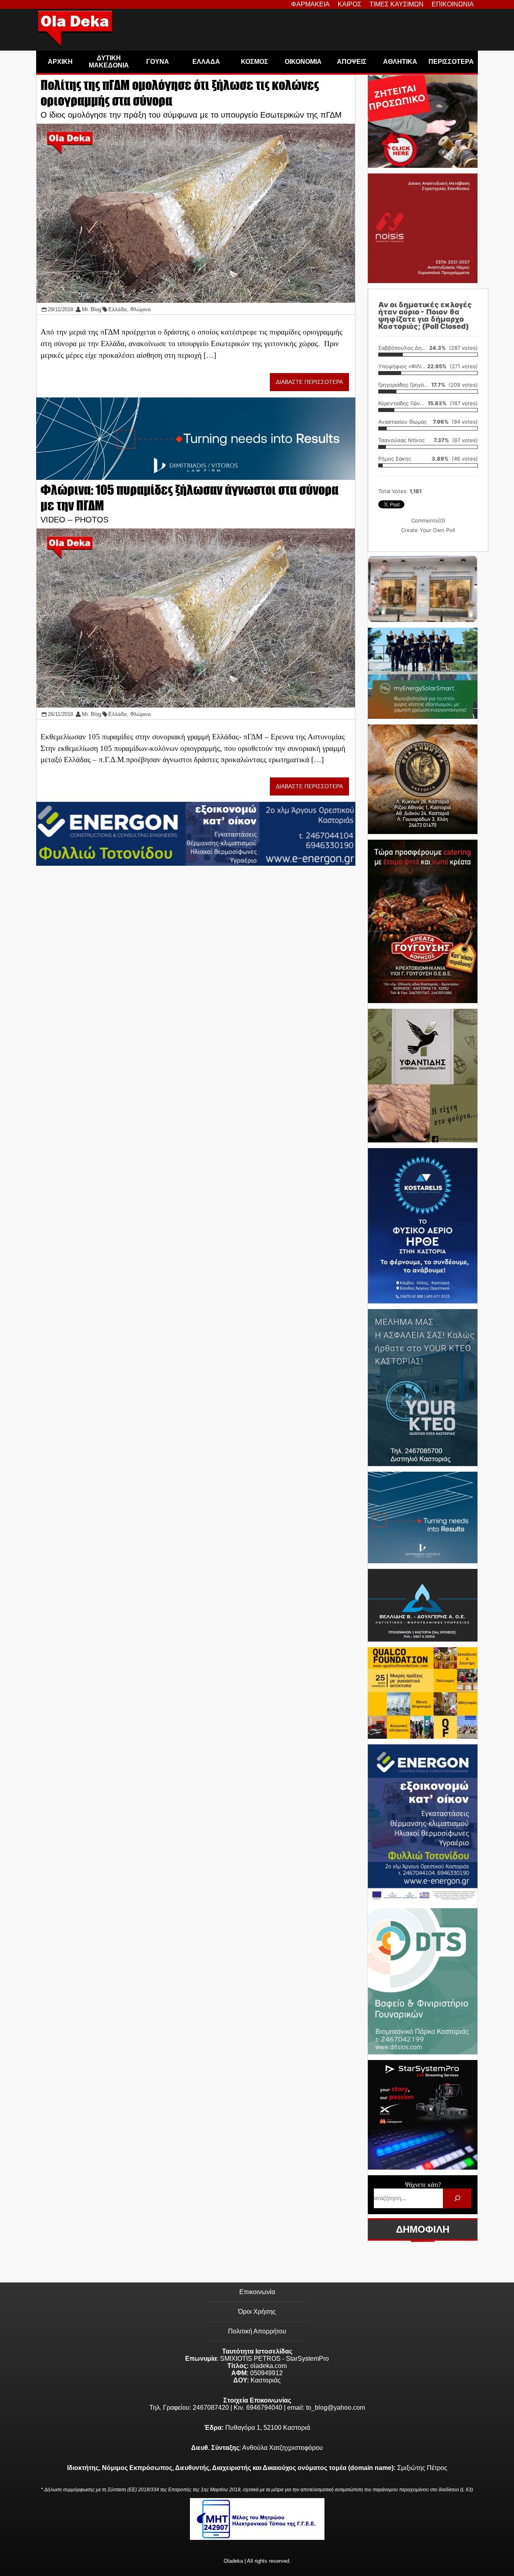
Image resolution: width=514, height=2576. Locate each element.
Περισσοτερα (451, 62)
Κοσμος (255, 62)
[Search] (457, 2198)
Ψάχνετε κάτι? (423, 2185)
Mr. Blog (92, 309)
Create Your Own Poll (428, 530)
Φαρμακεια (310, 4)
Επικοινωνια (453, 4)
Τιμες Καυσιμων (397, 4)
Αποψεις (352, 62)
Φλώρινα (141, 309)
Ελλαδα (206, 62)
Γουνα (158, 62)
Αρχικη (60, 62)
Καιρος (350, 4)
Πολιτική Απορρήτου (257, 2331)
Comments (428, 520)
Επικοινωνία (257, 2292)
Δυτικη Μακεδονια (109, 62)
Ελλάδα (118, 309)
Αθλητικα (400, 62)
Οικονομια (303, 62)
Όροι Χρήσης (257, 2312)
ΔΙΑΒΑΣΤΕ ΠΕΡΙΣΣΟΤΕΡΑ (309, 382)
